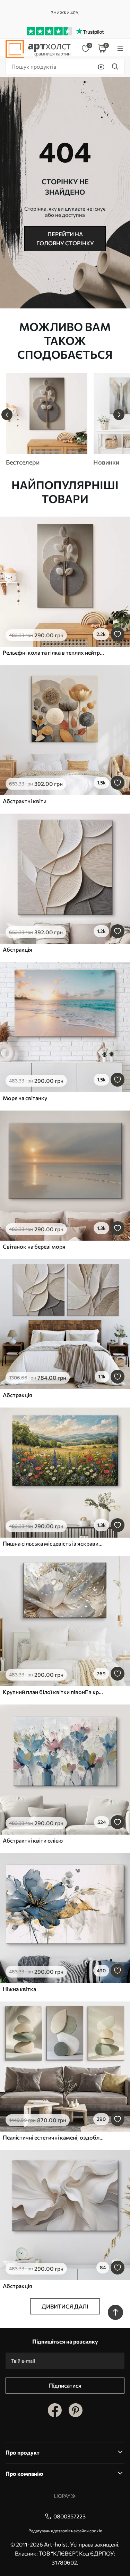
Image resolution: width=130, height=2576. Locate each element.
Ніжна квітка (19, 1989)
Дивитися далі (65, 2306)
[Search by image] (101, 67)
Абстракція (18, 949)
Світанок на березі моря (34, 1246)
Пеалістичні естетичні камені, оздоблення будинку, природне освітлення (53, 2137)
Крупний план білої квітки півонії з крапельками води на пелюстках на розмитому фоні (53, 1692)
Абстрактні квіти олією (33, 1840)
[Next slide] (119, 415)
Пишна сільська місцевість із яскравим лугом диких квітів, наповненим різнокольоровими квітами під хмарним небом (53, 1543)
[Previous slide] (7, 415)
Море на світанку (25, 1098)
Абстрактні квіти (25, 801)
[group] (46, 419)
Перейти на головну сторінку (65, 239)
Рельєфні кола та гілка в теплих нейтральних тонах (53, 652)
